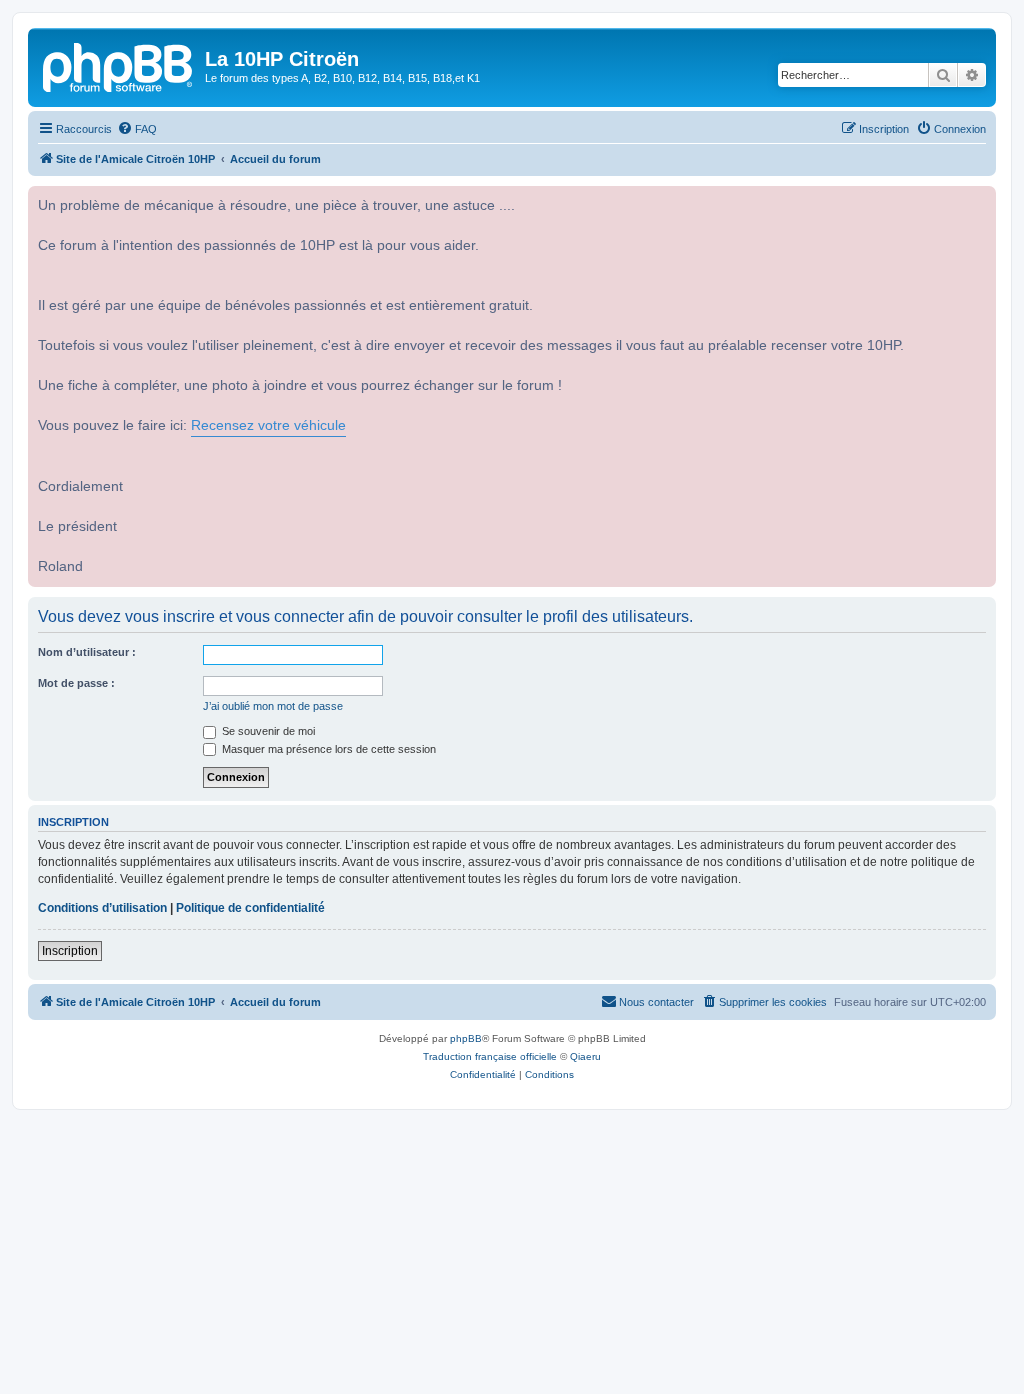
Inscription (70, 951)
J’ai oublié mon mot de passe (273, 706)
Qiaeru (585, 1056)
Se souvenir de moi (267, 731)
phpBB (466, 1038)
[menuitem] (137, 129)
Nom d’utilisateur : (87, 652)
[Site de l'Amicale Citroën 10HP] (119, 65)
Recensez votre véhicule (268, 425)
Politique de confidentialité (250, 908)
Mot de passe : (76, 683)
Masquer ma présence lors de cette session (327, 749)
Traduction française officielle (490, 1056)
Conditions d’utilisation (102, 908)
